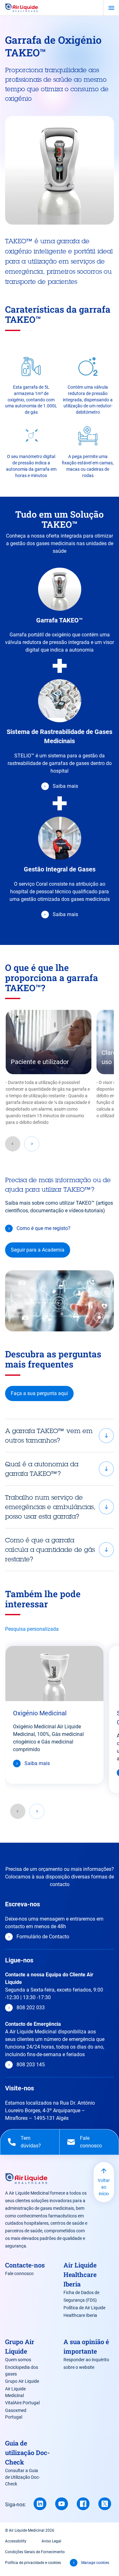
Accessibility (16, 2541)
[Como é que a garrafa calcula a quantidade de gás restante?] (60, 1550)
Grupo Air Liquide (22, 2381)
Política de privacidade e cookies (33, 2563)
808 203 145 (31, 2065)
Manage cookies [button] (95, 2563)
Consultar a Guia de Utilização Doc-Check (23, 2477)
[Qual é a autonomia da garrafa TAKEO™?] (60, 1469)
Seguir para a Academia (38, 1250)
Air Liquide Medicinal (15, 2392)
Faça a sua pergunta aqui (39, 1393)
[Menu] (111, 8)
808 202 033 (31, 2008)
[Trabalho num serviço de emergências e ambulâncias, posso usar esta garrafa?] (60, 1507)
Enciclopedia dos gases (22, 2371)
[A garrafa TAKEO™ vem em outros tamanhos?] (60, 1436)
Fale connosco (19, 2273)
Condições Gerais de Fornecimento (35, 2552)
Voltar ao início (104, 2187)
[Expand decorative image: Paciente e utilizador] (49, 1042)
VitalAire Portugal (22, 2403)
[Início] (22, 8)
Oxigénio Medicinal (40, 1713)
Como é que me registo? (43, 1228)
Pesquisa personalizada (32, 1629)
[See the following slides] (32, 1144)
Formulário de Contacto (43, 1937)
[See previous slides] (13, 1144)
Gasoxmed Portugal (16, 2414)
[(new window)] (40, 2504)
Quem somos (18, 2360)
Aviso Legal (51, 2541)
